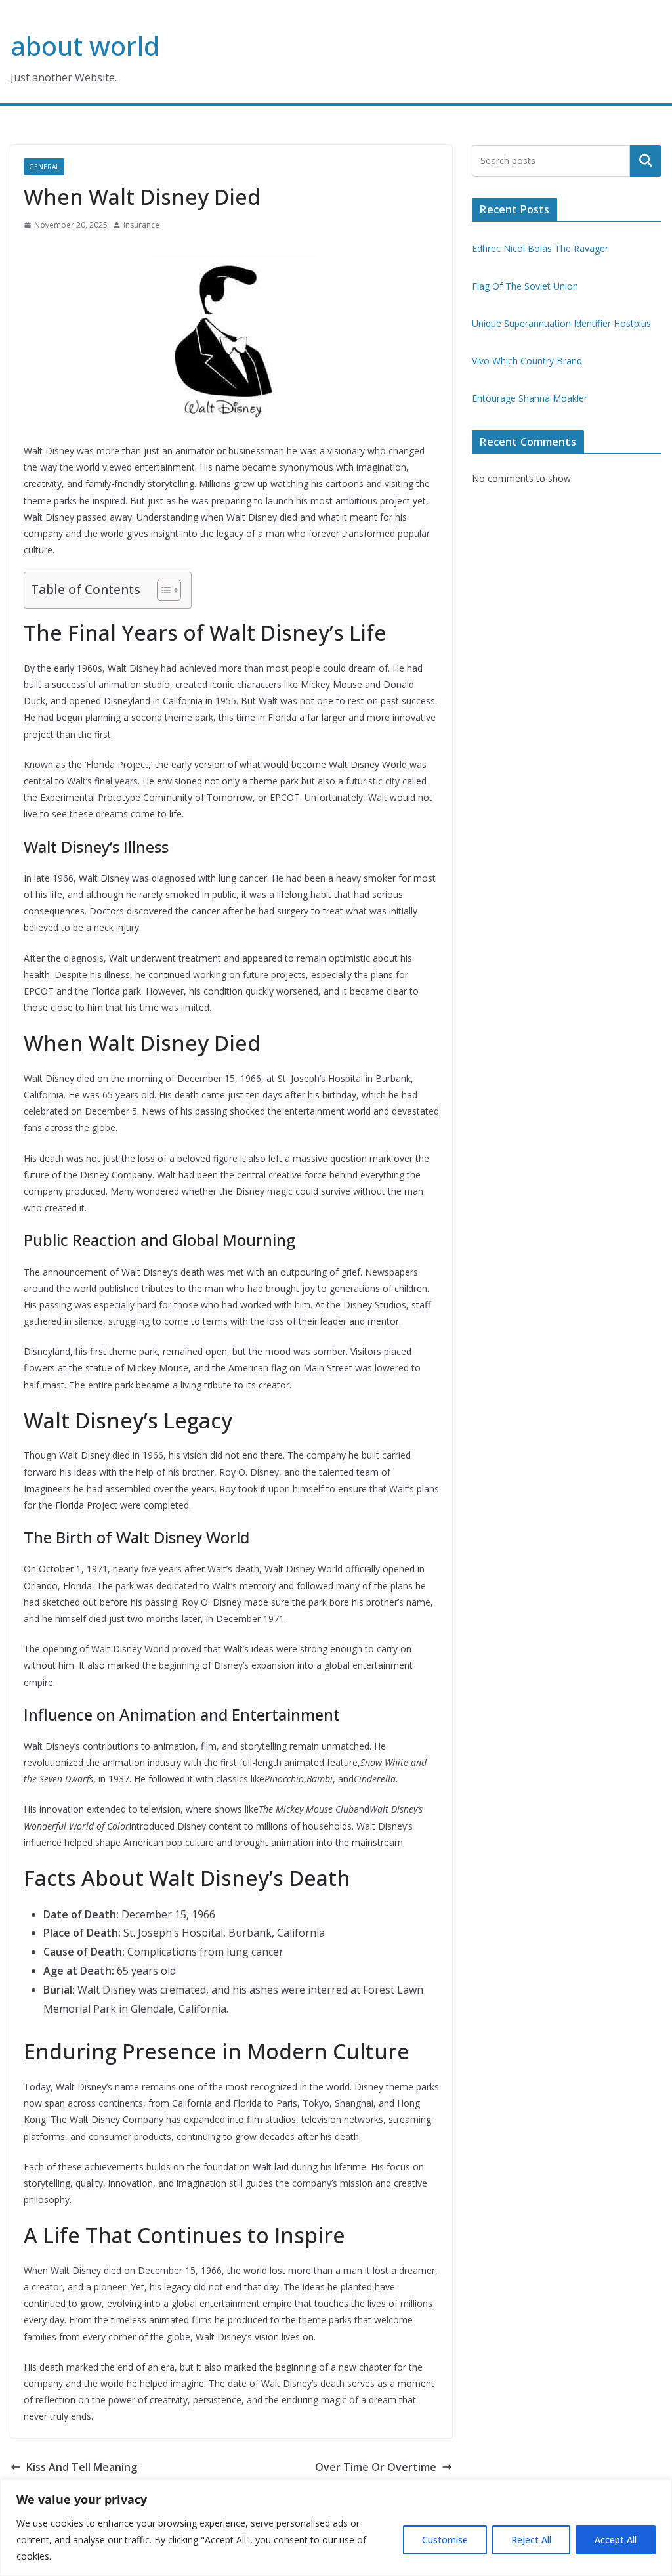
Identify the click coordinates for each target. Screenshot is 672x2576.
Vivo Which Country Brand (527, 361)
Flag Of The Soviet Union (525, 286)
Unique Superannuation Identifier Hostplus (561, 323)
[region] (336, 2528)
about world (85, 46)
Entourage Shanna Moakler (530, 398)
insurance (141, 225)
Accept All (616, 2540)
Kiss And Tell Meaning (82, 2467)
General (44, 167)
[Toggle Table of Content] (162, 590)
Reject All (531, 2540)
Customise (445, 2540)
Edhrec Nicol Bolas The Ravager (540, 248)
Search (646, 161)
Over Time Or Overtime (376, 2467)
